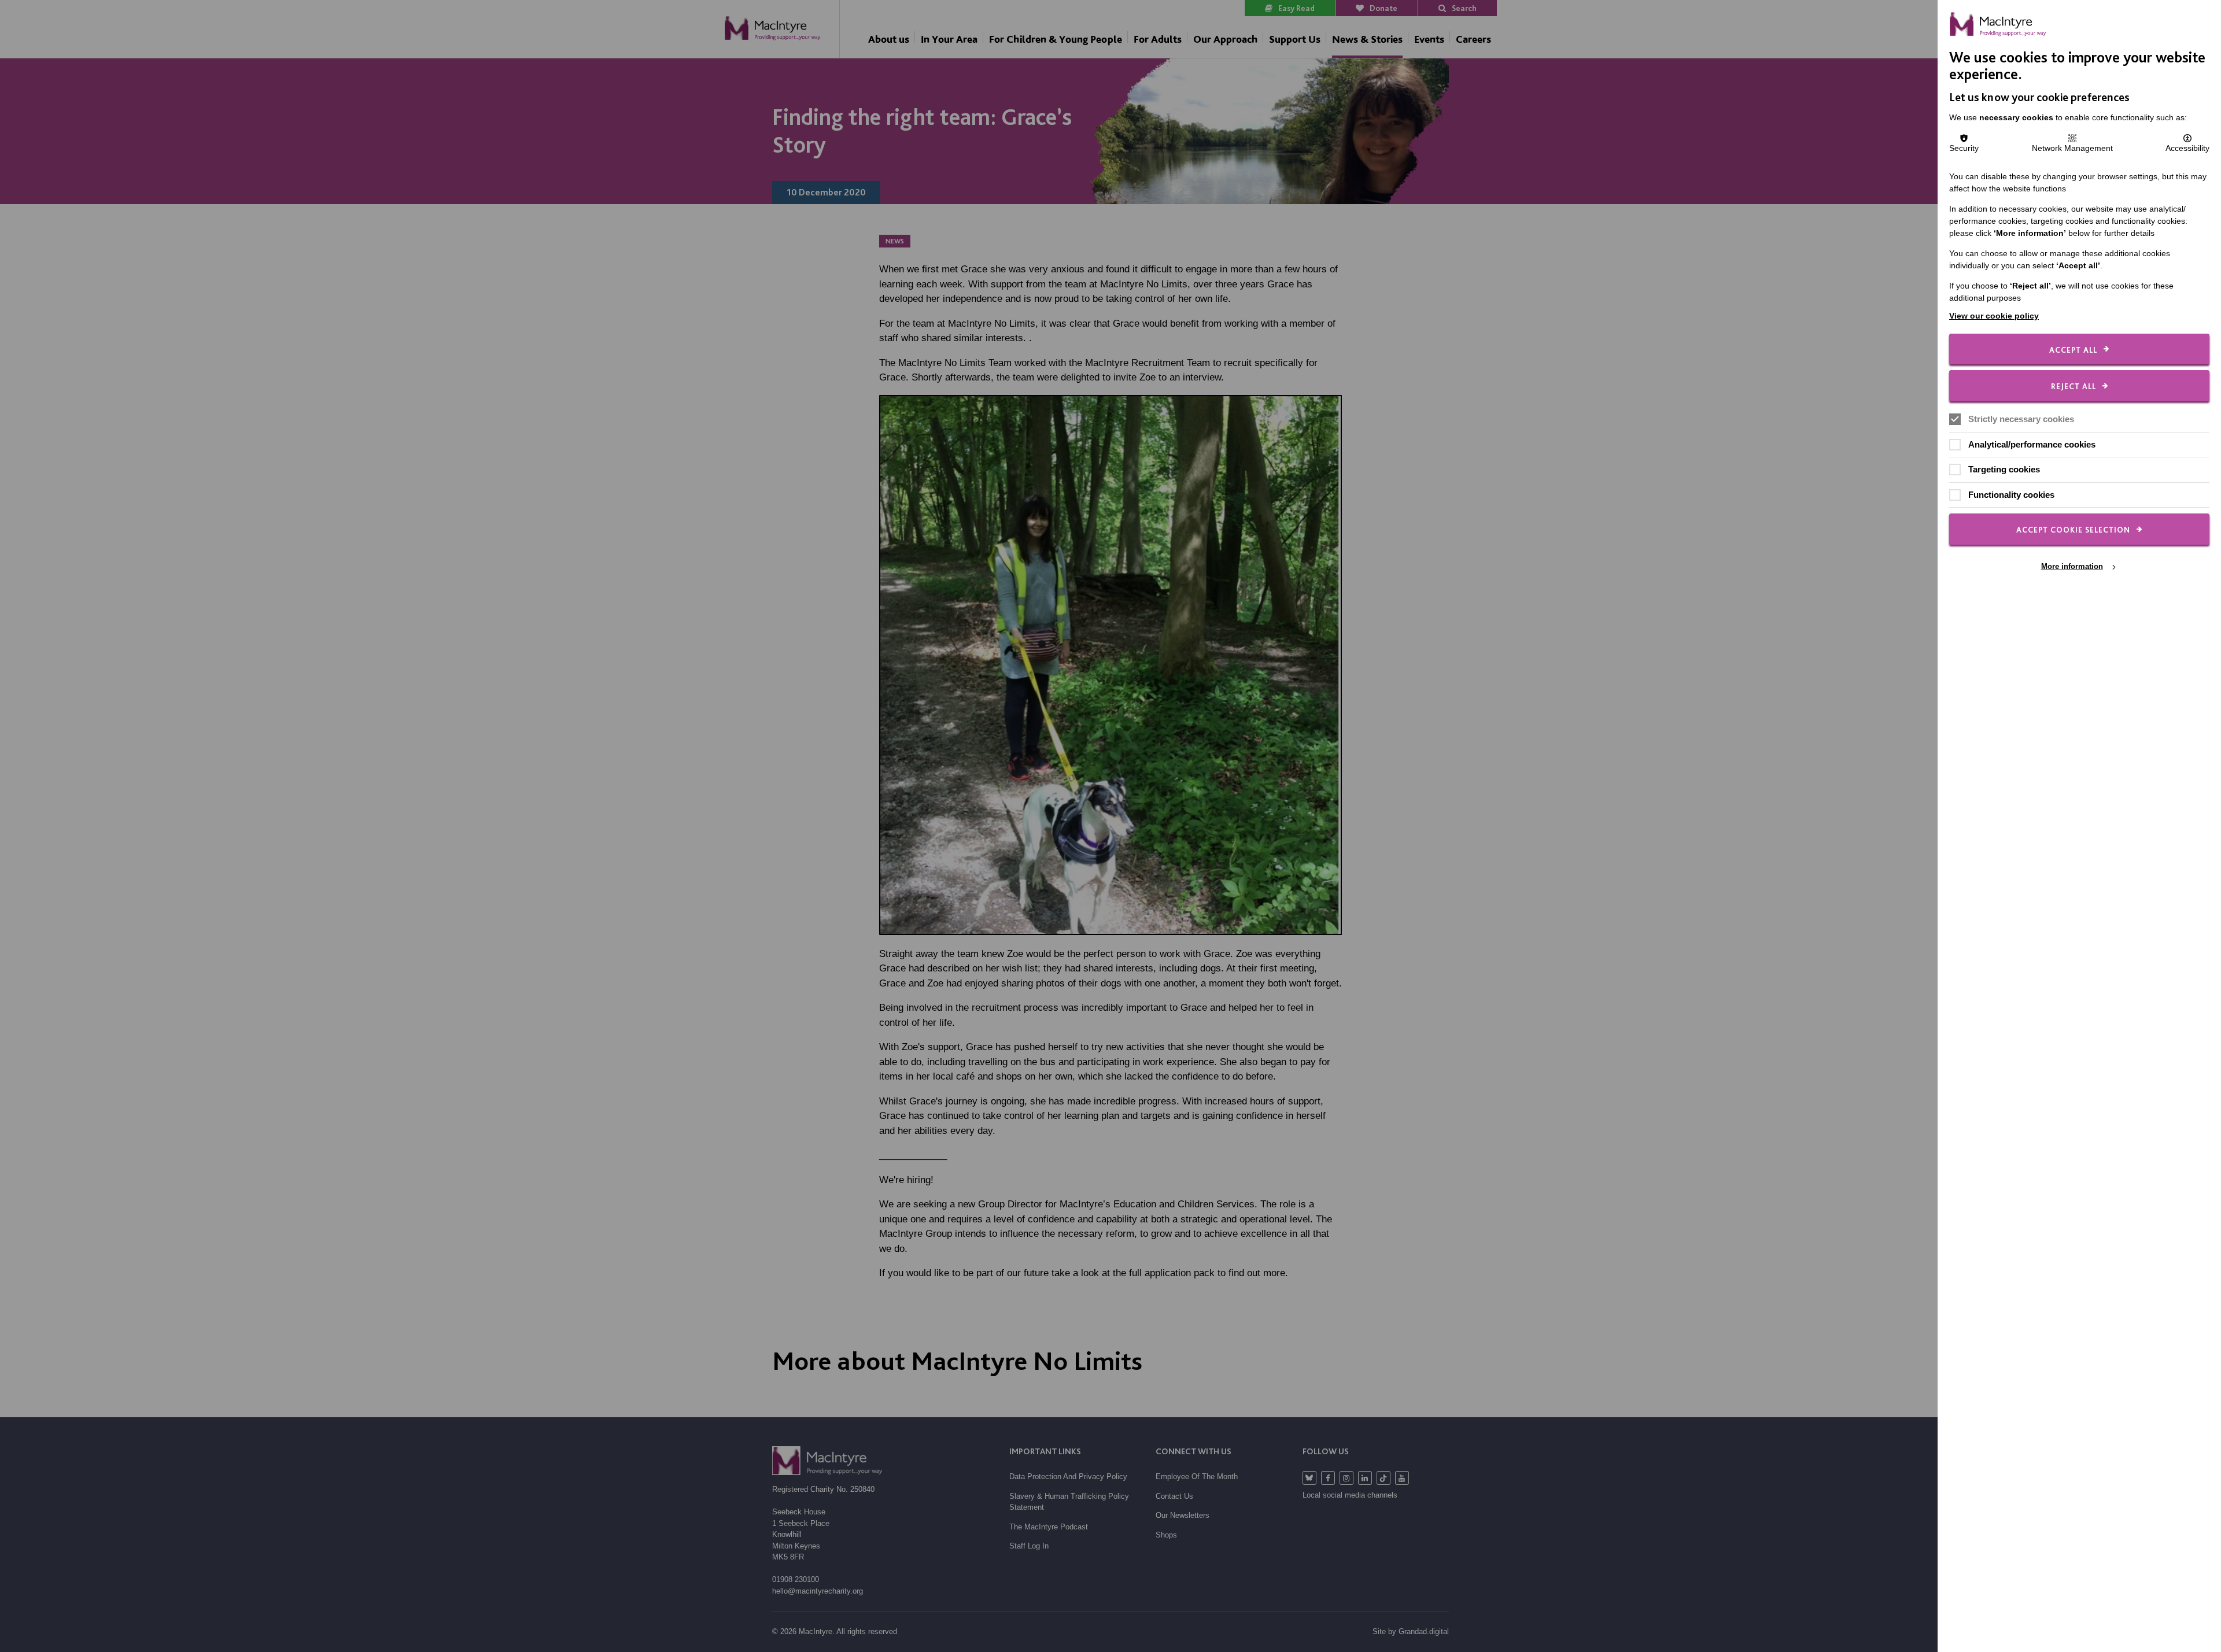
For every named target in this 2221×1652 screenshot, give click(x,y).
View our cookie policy (1994, 316)
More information (2072, 566)
